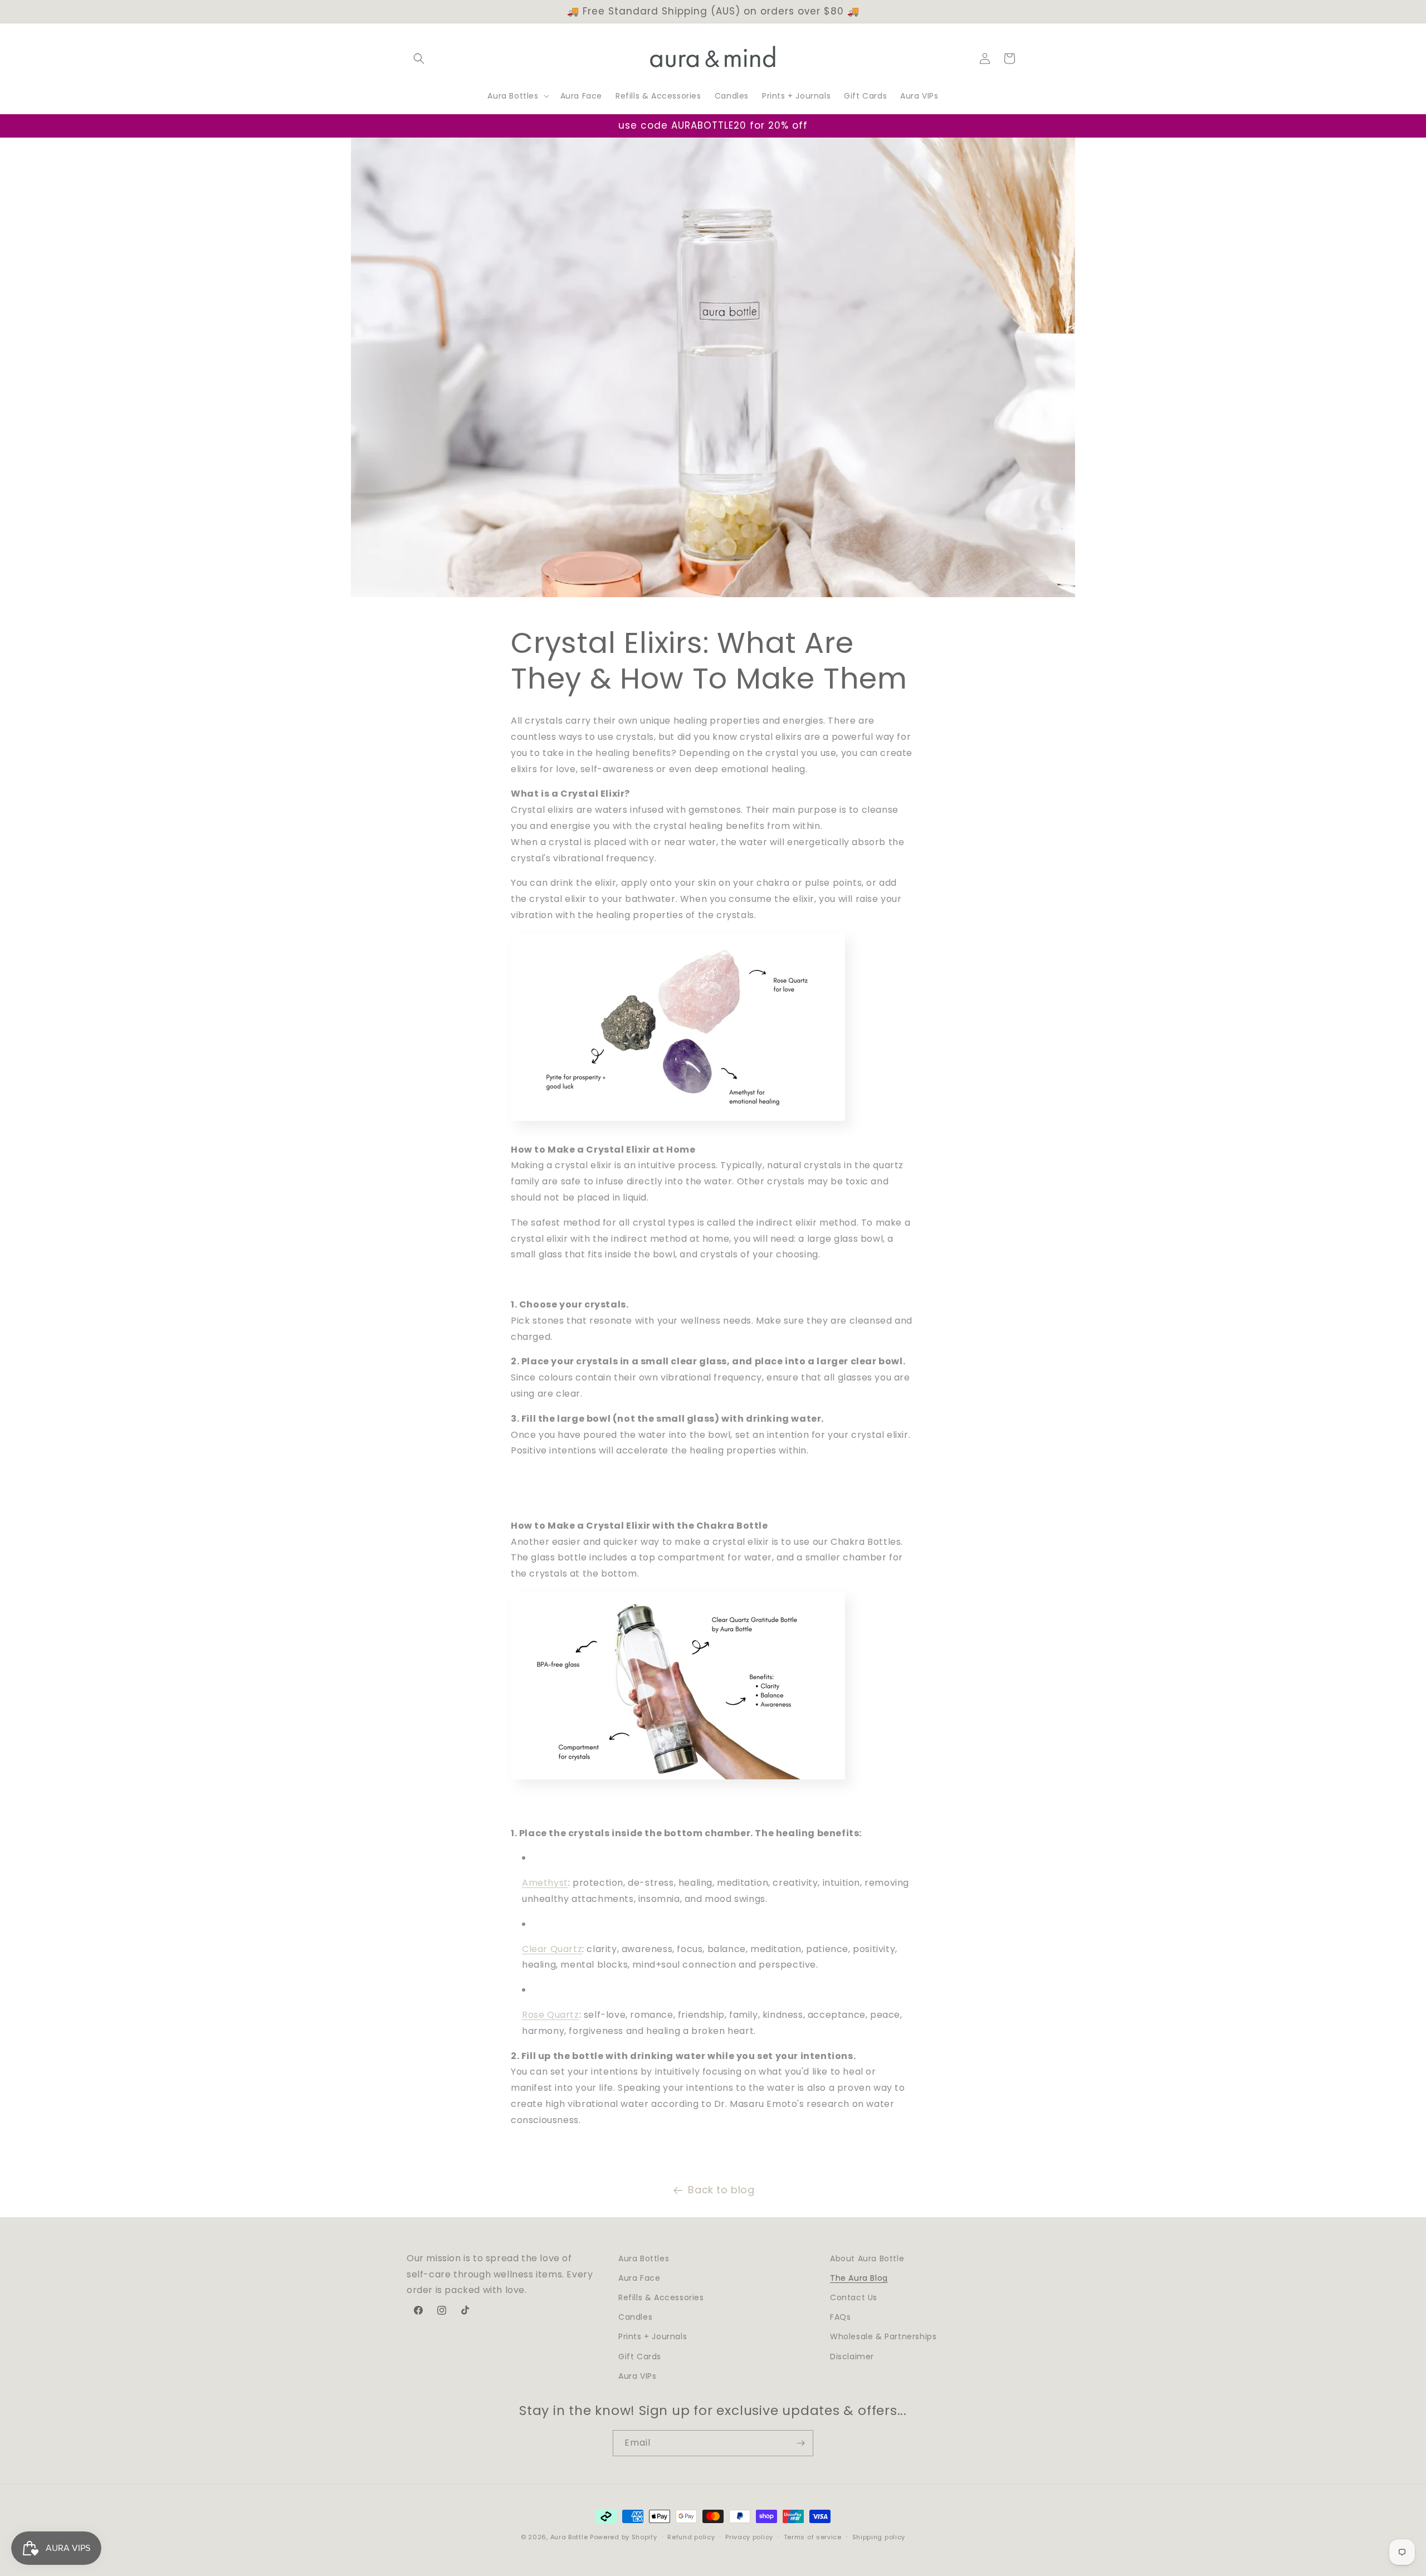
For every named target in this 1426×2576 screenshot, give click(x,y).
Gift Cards (640, 2357)
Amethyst (545, 1883)
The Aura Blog (859, 2278)
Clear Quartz (552, 1949)
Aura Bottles (644, 2258)
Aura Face (639, 2278)
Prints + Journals (653, 2336)
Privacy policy (749, 2537)
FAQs (840, 2317)
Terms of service (813, 2537)
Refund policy (691, 2537)
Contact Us (854, 2297)
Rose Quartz (551, 2015)
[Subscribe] (800, 2443)
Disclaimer (852, 2357)
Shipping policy (879, 2537)
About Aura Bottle (867, 2258)
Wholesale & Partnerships (883, 2336)
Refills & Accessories (661, 2297)
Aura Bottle (569, 2537)
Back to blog (721, 2190)
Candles (635, 2317)
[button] (419, 58)
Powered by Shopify (624, 2537)
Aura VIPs (637, 2376)
